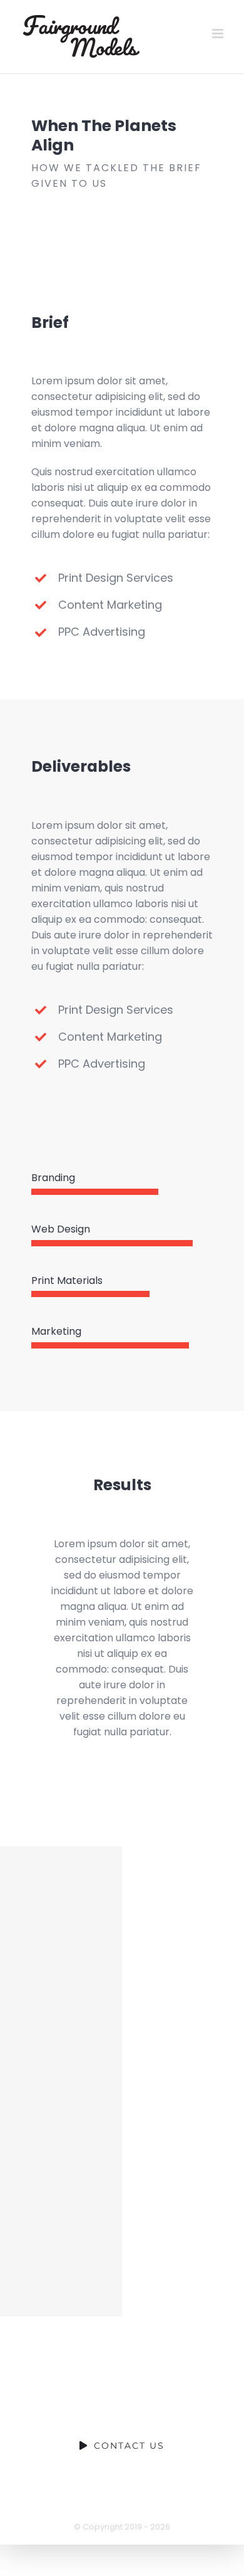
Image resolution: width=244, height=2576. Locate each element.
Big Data (61, 2175)
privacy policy (64, 2500)
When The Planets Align (61, 1893)
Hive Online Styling (61, 2269)
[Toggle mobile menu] (219, 34)
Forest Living (61, 2081)
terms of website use (162, 2500)
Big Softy (61, 1987)
